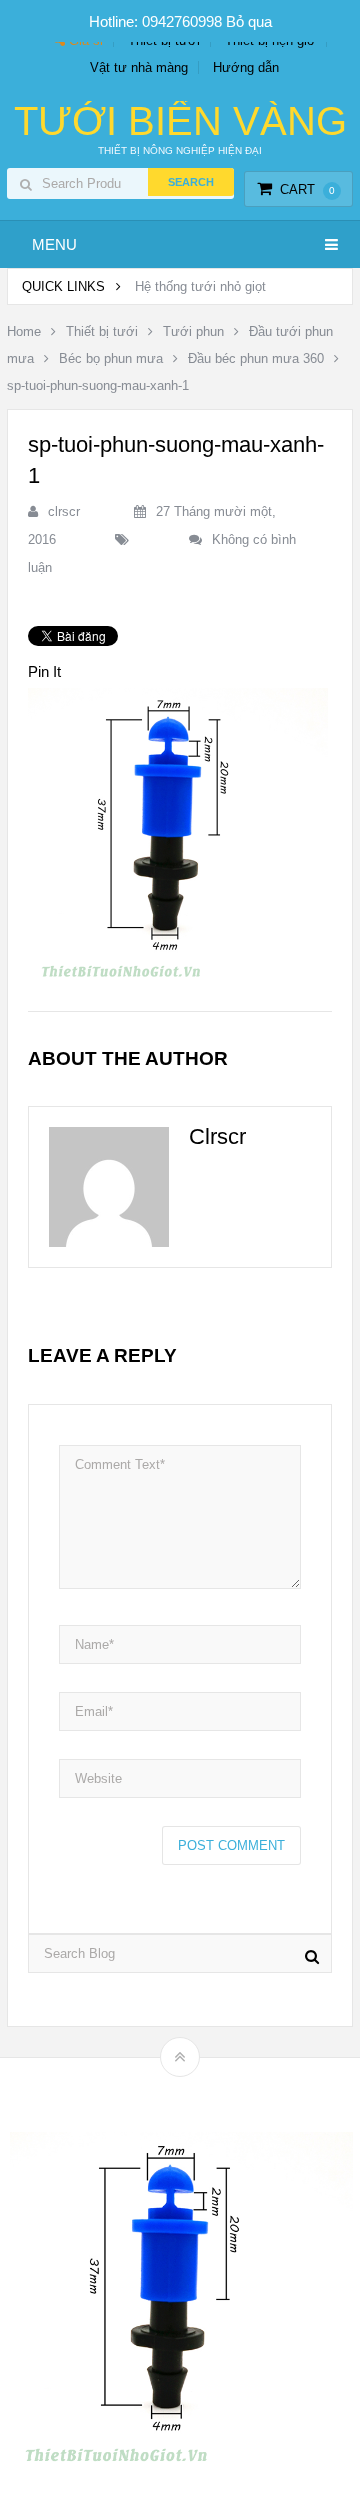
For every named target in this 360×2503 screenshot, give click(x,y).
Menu (54, 244)
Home (24, 331)
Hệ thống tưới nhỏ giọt (200, 286)
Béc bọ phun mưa (111, 358)
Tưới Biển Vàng (180, 121)
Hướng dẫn (246, 67)
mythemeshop (211, 2091)
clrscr (64, 511)
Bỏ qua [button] (249, 21)
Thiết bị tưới (102, 331)
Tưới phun (193, 331)
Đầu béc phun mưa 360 (256, 358)
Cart (307, 189)
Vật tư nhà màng (139, 67)
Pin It (44, 671)
